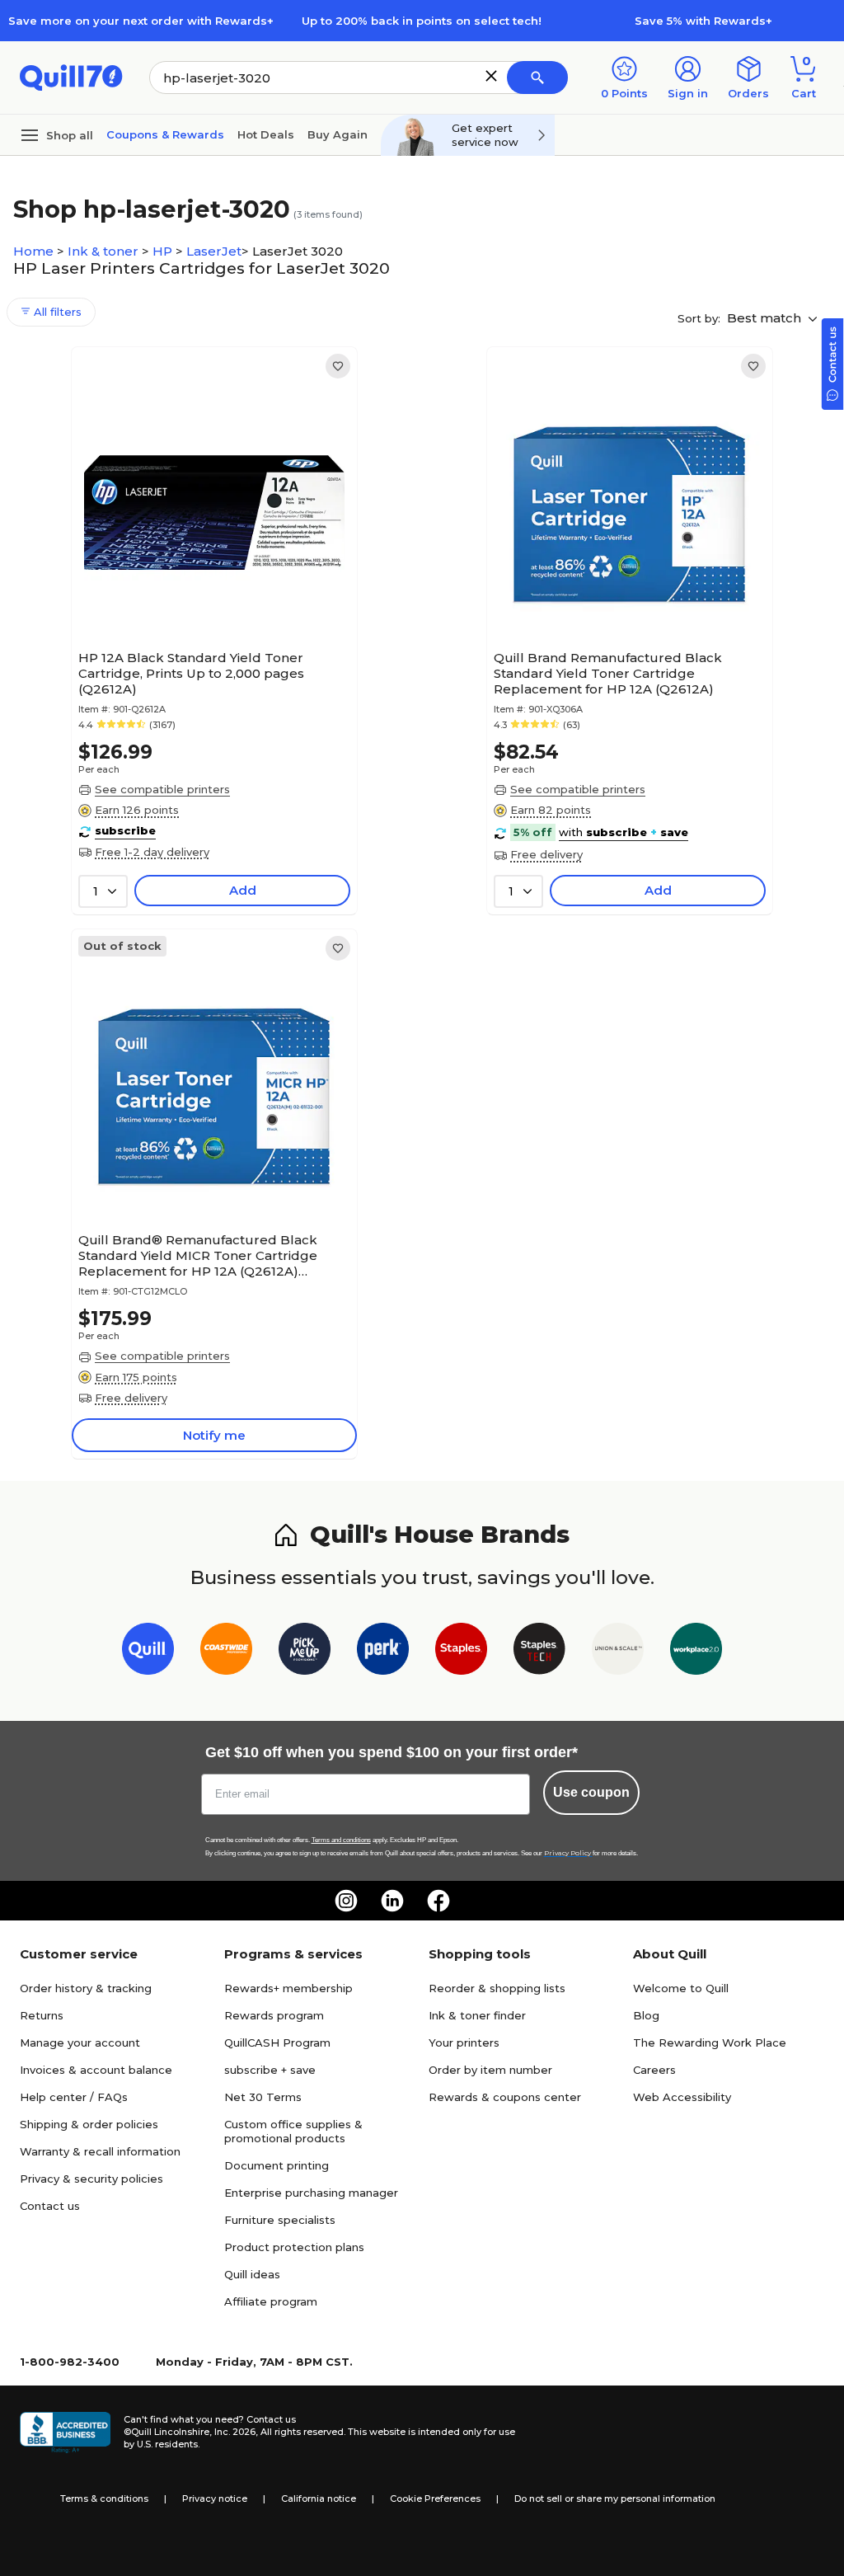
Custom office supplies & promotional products (293, 2131)
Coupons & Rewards (165, 134)
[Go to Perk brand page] (383, 1652)
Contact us (50, 2206)
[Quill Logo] (71, 76)
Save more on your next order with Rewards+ (141, 21)
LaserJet (214, 251)
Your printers (464, 2042)
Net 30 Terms (263, 2097)
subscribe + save (270, 2070)
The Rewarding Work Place (710, 2042)
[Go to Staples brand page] (461, 1652)
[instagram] (346, 1901)
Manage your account (80, 2042)
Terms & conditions (104, 2498)
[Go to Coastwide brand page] (226, 1652)
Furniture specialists (280, 2220)
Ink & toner (105, 251)
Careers (654, 2070)
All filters (56, 312)
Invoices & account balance (96, 2070)
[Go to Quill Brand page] (148, 1652)
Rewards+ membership (288, 1988)
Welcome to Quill (681, 1988)
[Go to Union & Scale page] (618, 1652)
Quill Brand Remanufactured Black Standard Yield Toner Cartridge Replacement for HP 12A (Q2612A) (608, 673)
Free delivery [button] (546, 854)
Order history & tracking (86, 1988)
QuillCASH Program (277, 2042)
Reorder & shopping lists (497, 1988)
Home (35, 251)
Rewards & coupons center (505, 2097)
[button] (491, 76)
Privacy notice (215, 2498)
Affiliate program (271, 2301)
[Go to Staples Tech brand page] (539, 1652)
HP (164, 251)
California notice (319, 2498)
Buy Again (338, 134)
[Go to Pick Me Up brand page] (305, 1652)
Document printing (277, 2165)
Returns (42, 2015)
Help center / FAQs (74, 2097)
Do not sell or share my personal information (615, 2498)
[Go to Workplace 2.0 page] (696, 1652)
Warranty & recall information (100, 2151)
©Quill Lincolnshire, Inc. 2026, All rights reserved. (234, 2432)
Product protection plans (294, 2247)
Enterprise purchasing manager (311, 2193)
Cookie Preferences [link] (435, 2498)
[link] (338, 366)
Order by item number (490, 2070)
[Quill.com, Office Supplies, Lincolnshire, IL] (65, 2433)
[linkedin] (392, 1901)
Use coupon (591, 1792)
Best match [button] (766, 318)
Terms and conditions (341, 1840)
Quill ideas (252, 2274)
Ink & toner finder (477, 2015)
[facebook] (438, 1901)
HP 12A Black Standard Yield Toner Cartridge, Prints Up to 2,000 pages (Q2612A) (191, 673)
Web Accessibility (682, 2097)
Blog (646, 2015)
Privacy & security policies (91, 2179)
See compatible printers (162, 789)
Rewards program (274, 2015)
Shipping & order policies (89, 2124)
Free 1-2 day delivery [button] (152, 852)
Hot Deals (266, 134)
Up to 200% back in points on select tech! (422, 21)
